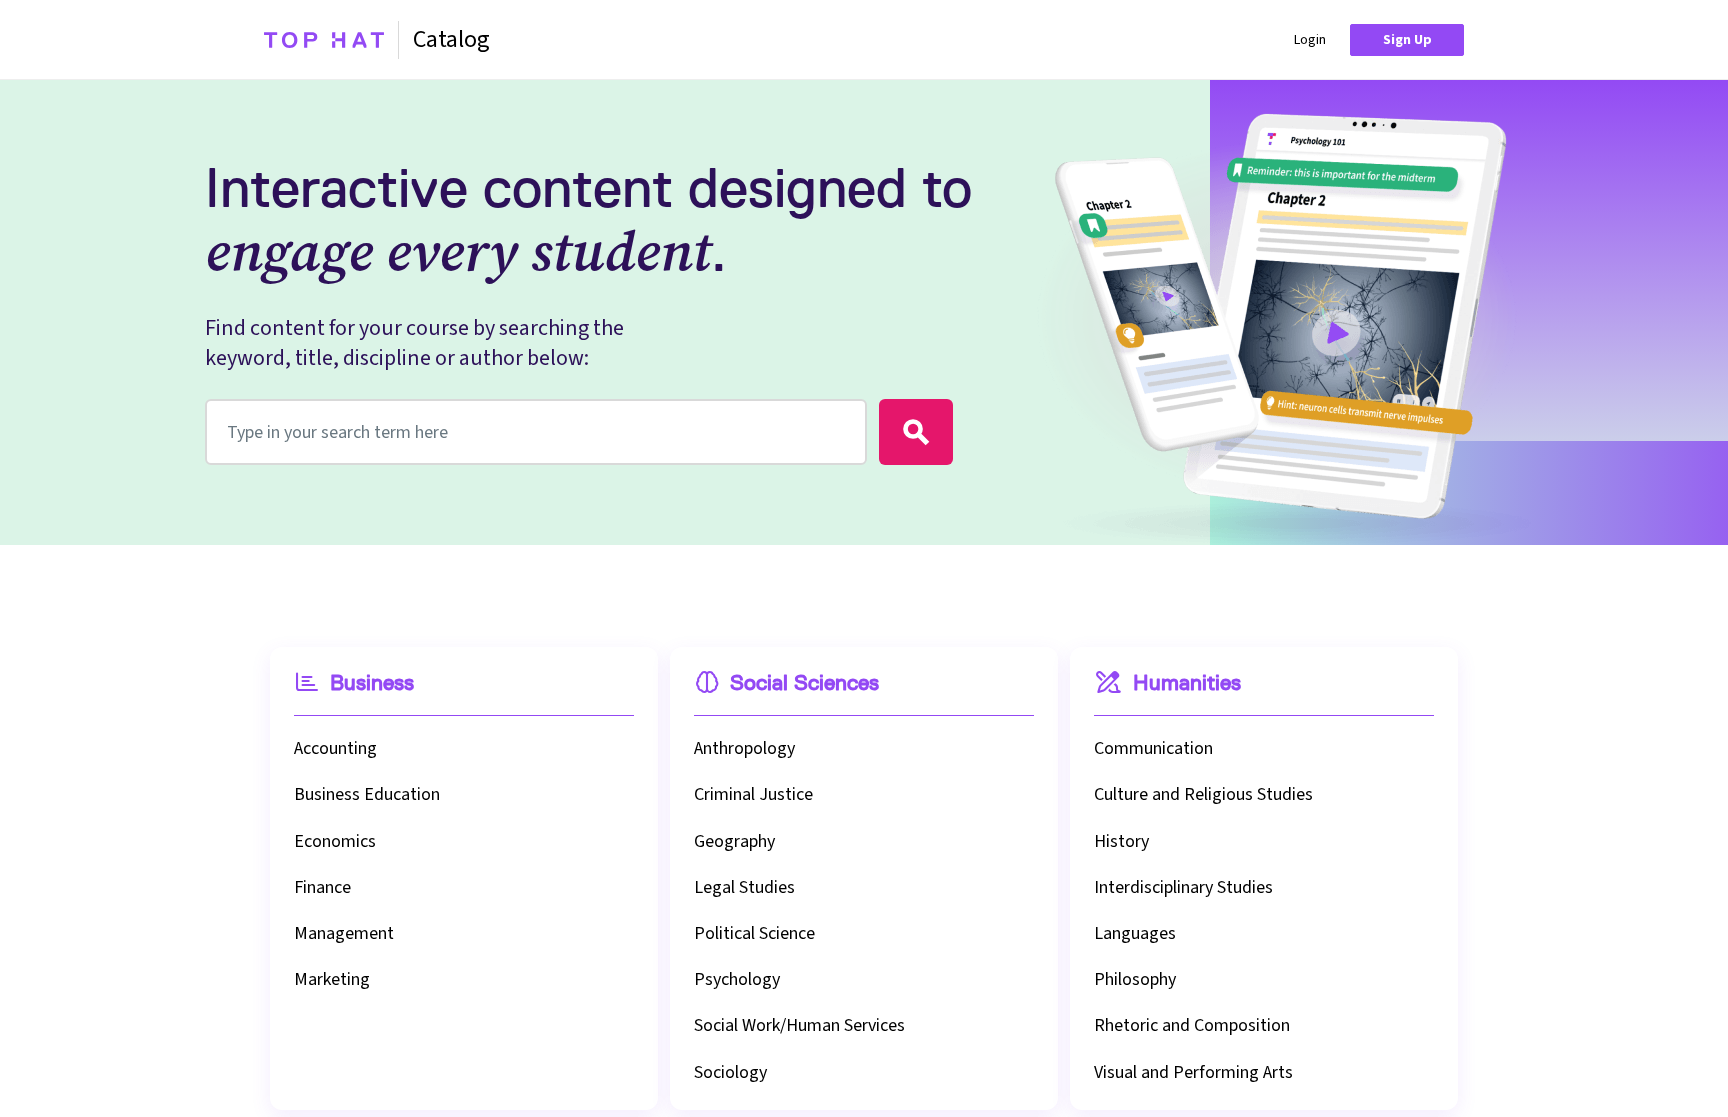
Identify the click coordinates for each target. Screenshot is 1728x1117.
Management (344, 933)
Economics (335, 841)
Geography (734, 841)
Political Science (754, 933)
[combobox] (536, 432)
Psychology (737, 979)
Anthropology (744, 748)
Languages (1135, 933)
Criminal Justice (753, 794)
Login (1310, 40)
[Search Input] (916, 432)
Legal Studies (744, 887)
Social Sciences (804, 684)
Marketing (332, 979)
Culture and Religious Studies (1203, 794)
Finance (322, 887)
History (1121, 841)
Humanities (1187, 684)
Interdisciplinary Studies (1183, 887)
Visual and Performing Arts (1193, 1072)
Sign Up (1407, 40)
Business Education (367, 794)
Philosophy (1135, 979)
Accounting (335, 748)
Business (372, 684)
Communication (1153, 748)
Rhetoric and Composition (1192, 1025)
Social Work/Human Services (799, 1025)
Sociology (730, 1072)
